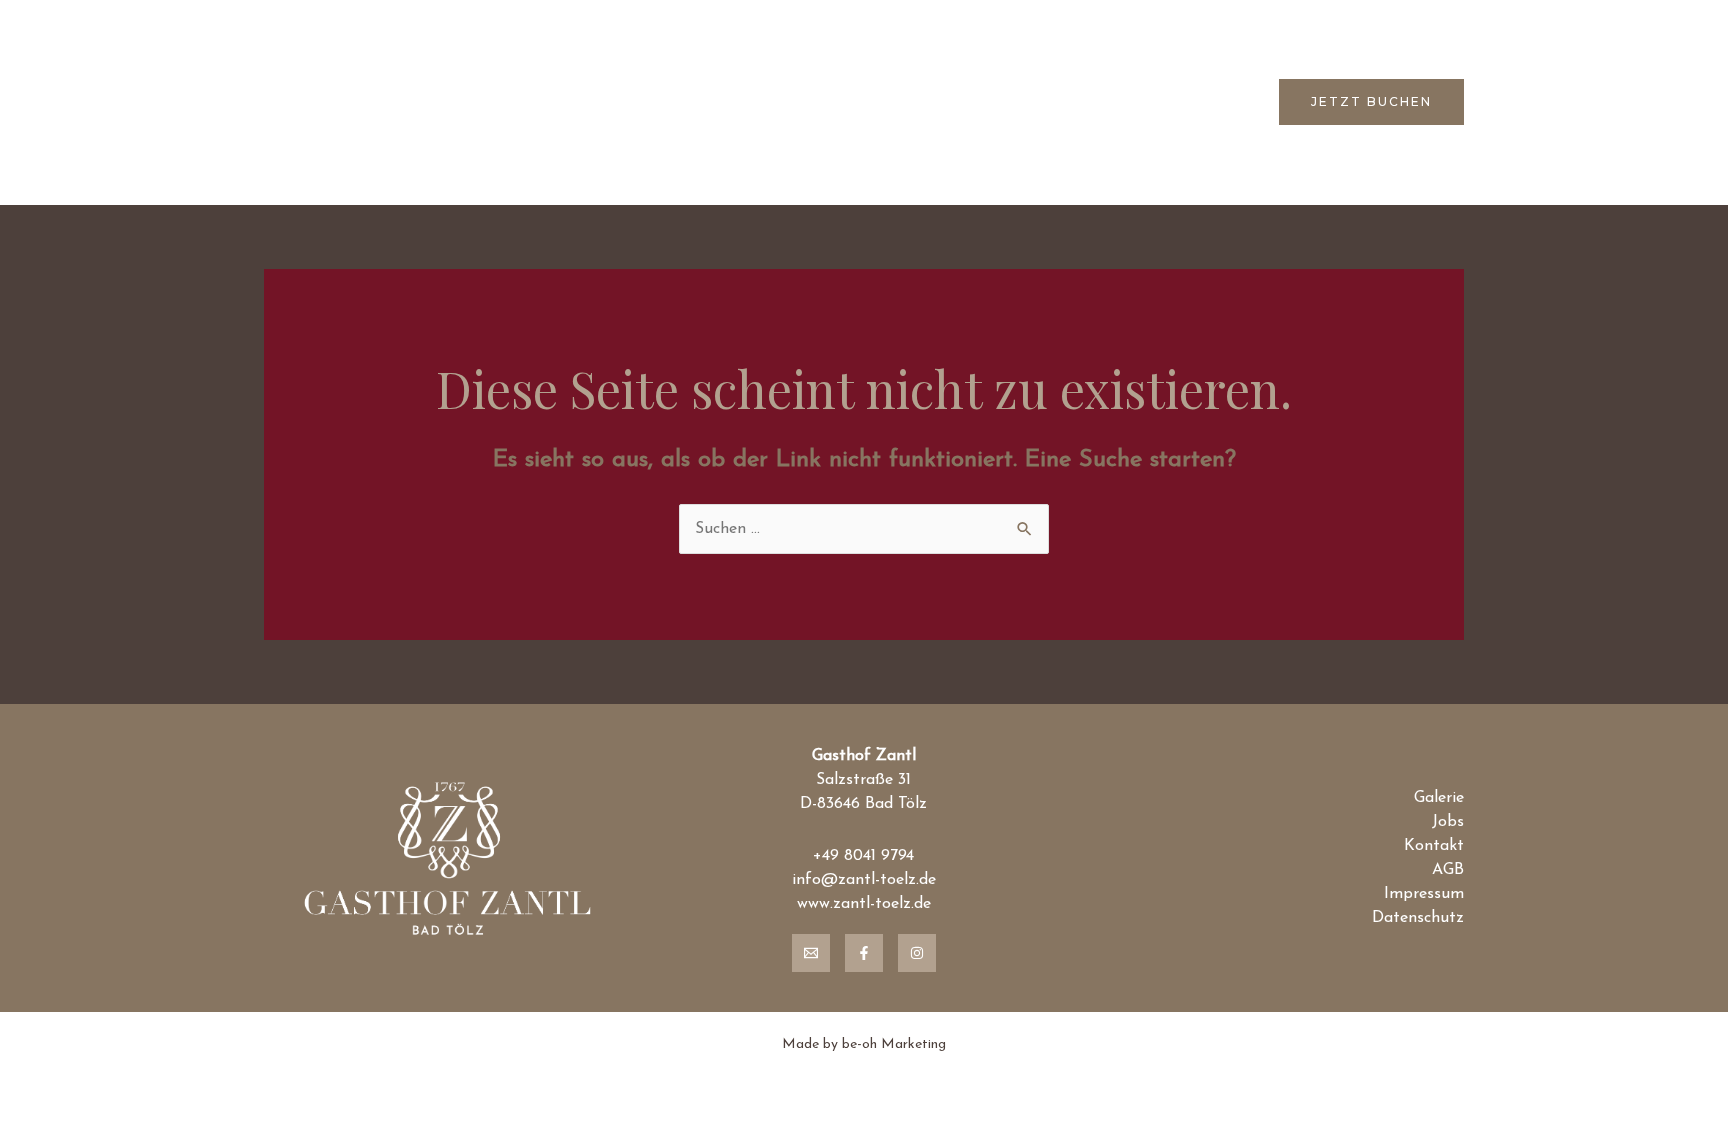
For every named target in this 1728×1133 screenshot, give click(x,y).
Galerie (1439, 798)
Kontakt (1434, 846)
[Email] (811, 953)
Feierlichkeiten (988, 102)
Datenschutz (1418, 918)
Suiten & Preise (850, 102)
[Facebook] (864, 953)
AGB (1448, 870)
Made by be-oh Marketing (864, 1044)
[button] (1371, 102)
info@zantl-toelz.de (864, 880)
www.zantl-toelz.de (864, 904)
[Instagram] (917, 953)
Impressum (1424, 894)
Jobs (1448, 822)
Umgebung (1112, 102)
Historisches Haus (697, 102)
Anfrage (1213, 102)
